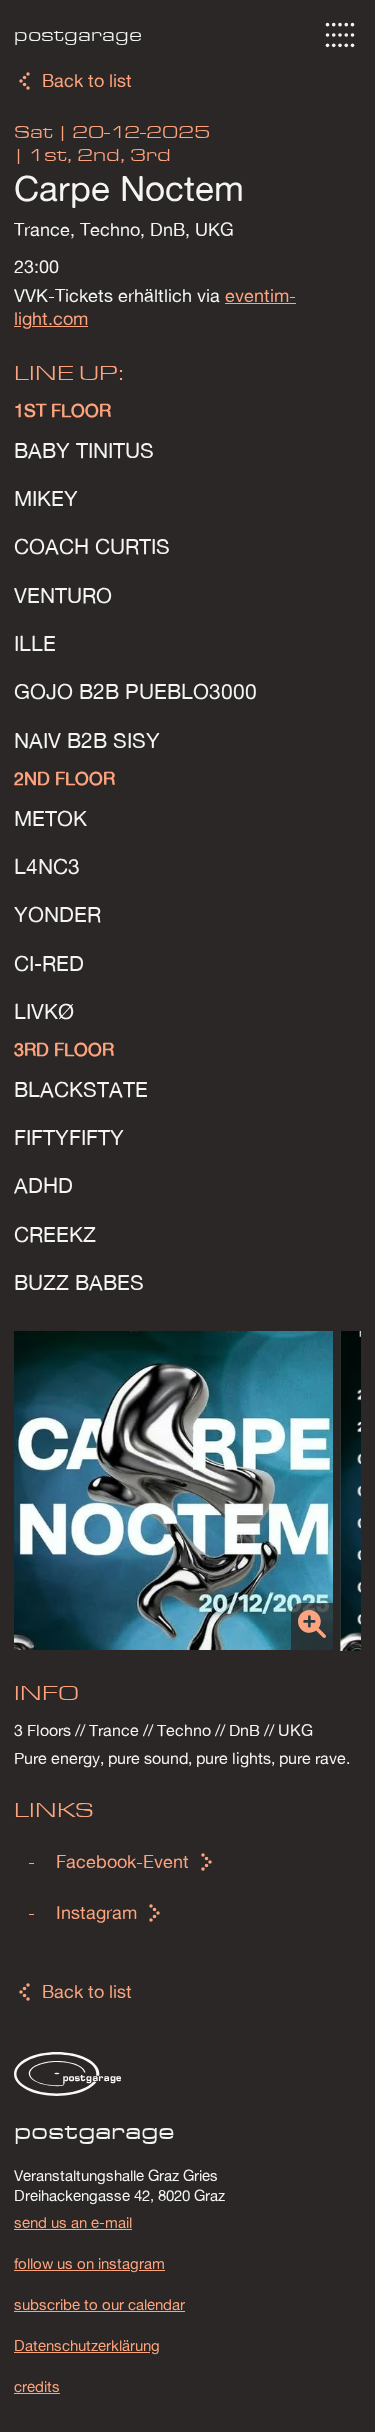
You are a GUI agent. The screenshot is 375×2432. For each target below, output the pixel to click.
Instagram (96, 1912)
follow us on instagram (89, 2263)
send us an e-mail (73, 2222)
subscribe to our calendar (99, 2304)
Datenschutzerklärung (87, 2345)
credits (37, 2386)
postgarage (78, 34)
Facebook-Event (122, 1861)
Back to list (87, 80)
